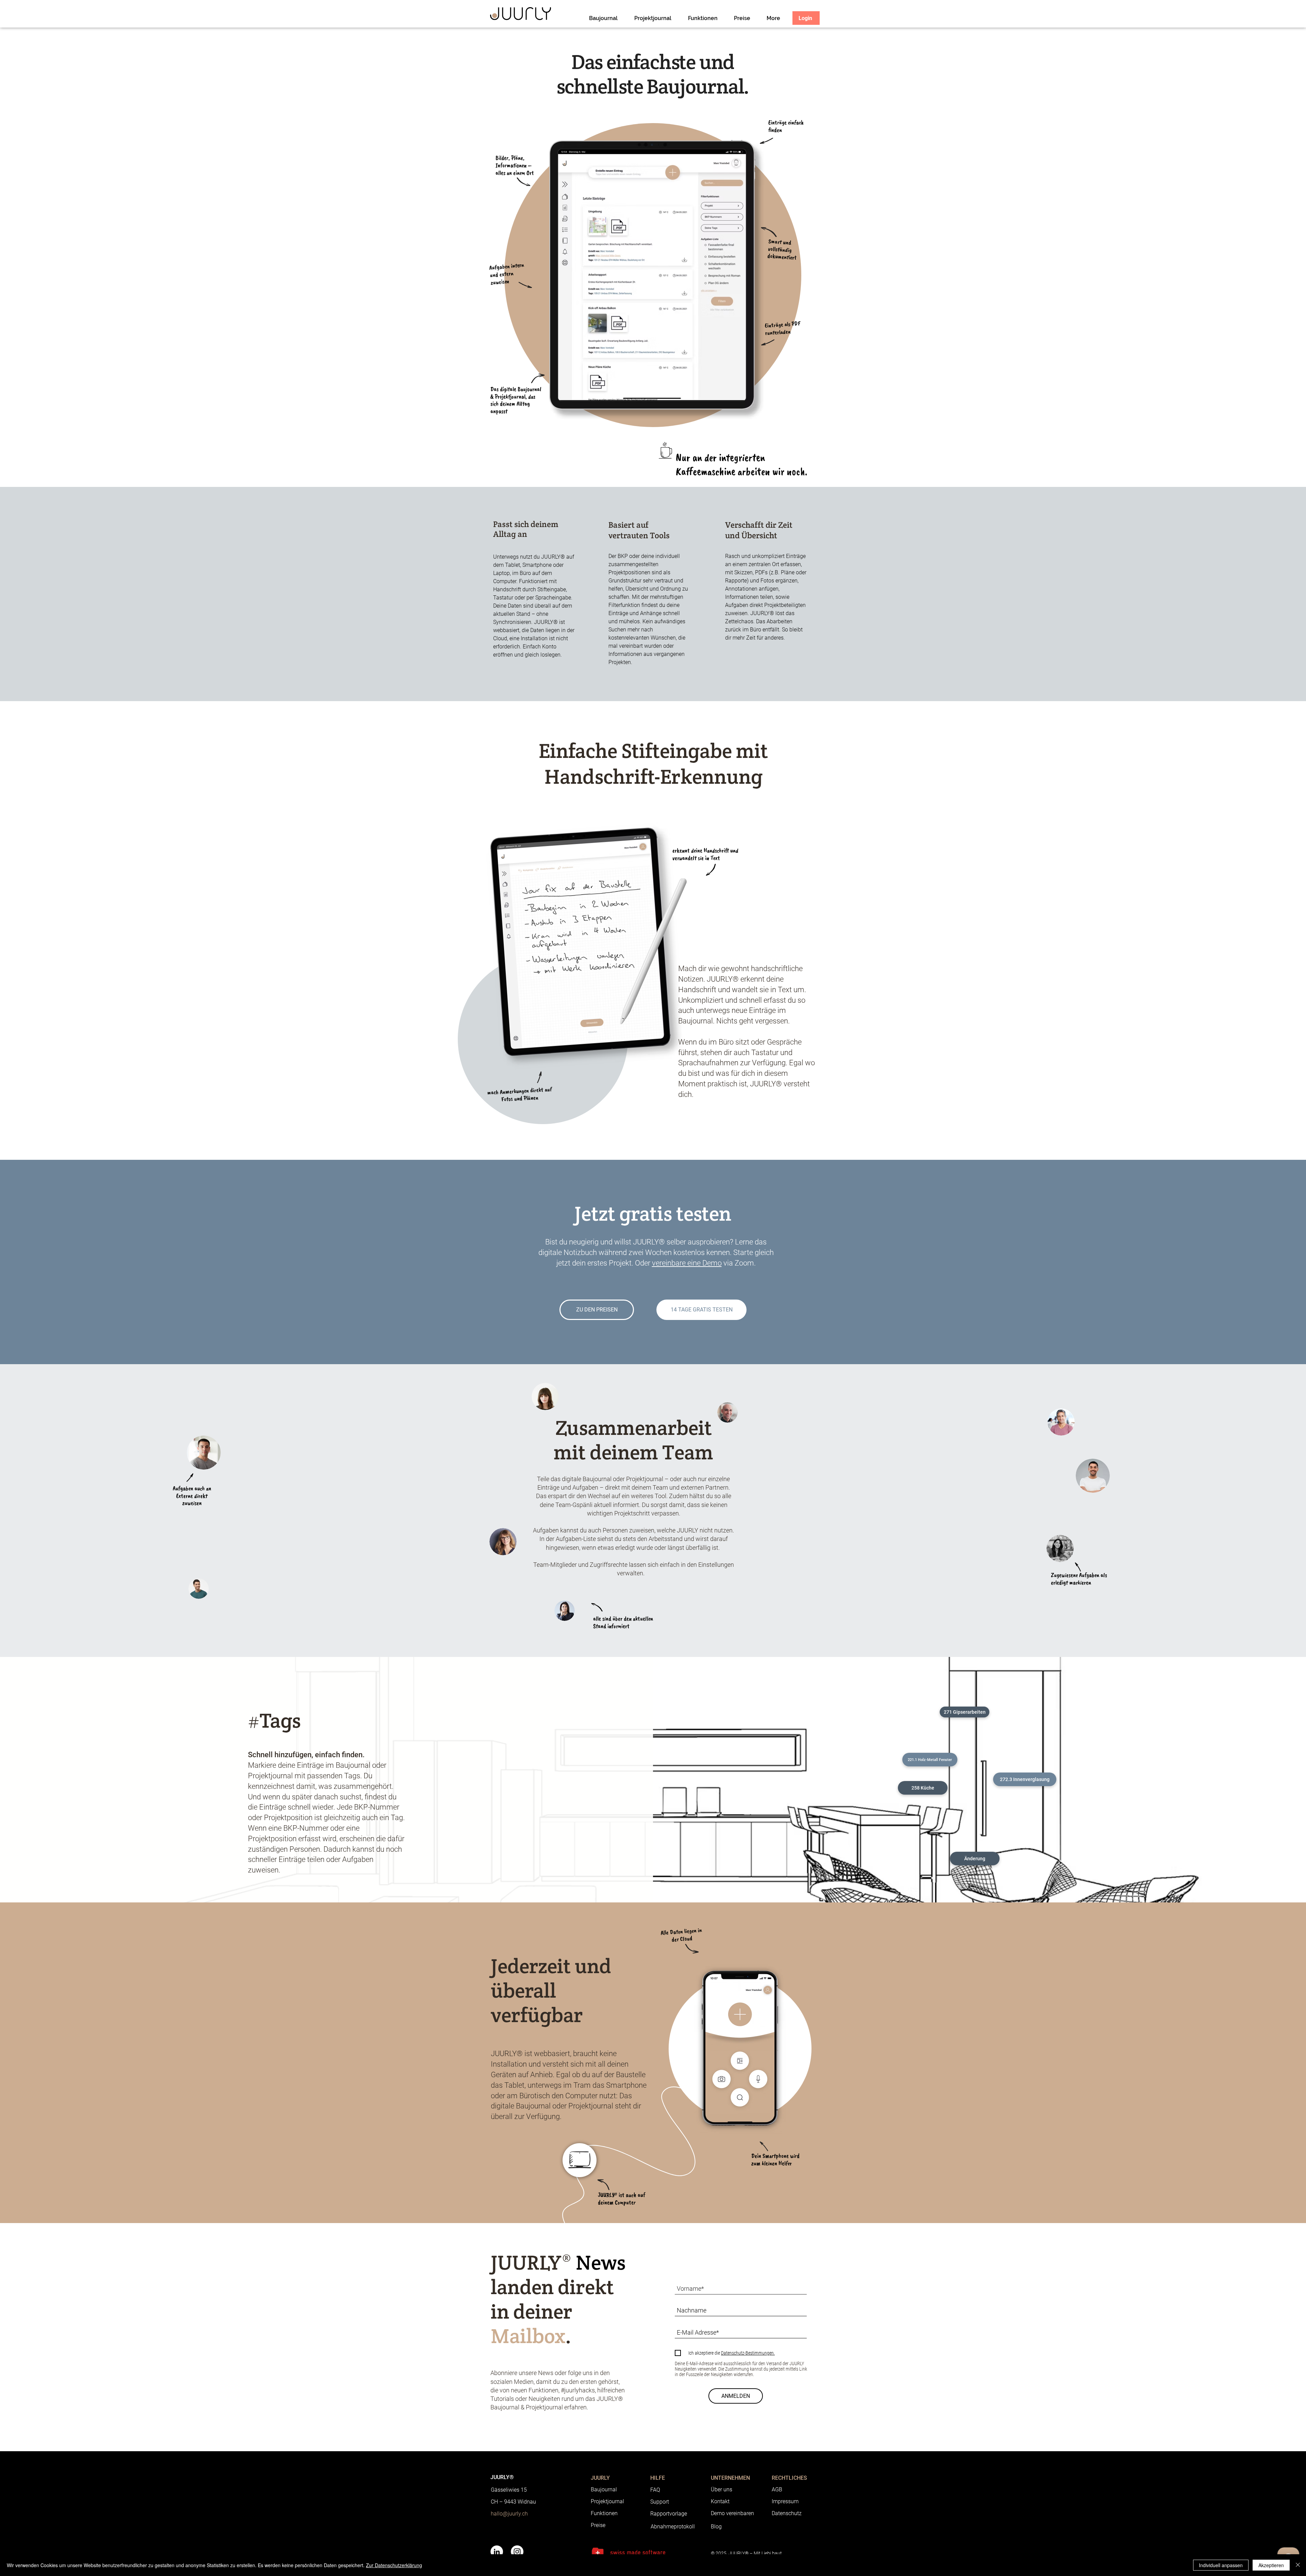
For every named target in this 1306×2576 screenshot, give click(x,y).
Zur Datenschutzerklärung (394, 2565)
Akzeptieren (1271, 2565)
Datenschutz (787, 2513)
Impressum (785, 2501)
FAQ (655, 2490)
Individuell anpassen (1221, 2565)
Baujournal (604, 2489)
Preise (598, 2525)
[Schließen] (1298, 2565)
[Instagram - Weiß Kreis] (517, 2552)
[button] (965, 1712)
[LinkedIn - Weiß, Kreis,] (497, 2552)
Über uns (722, 2489)
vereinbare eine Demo (687, 1263)
